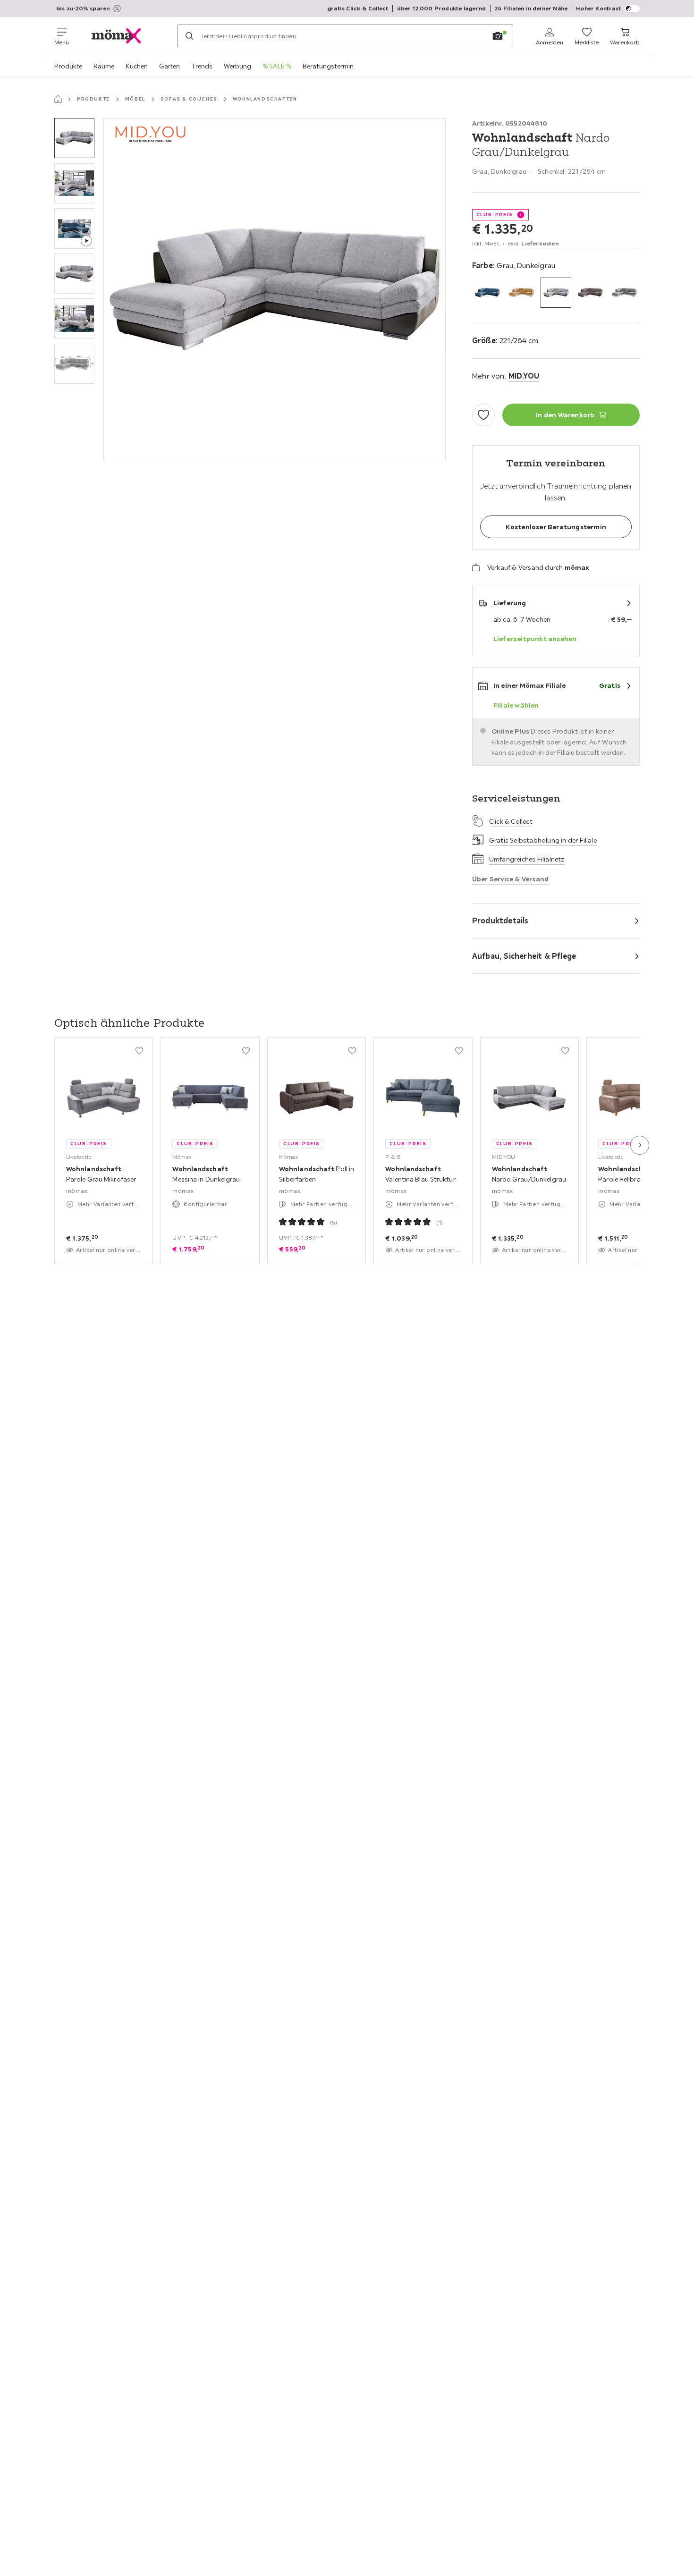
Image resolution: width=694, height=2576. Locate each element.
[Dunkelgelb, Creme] (521, 293)
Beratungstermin (328, 66)
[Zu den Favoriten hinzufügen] (483, 415)
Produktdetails (500, 921)
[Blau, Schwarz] (487, 293)
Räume (104, 66)
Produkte (68, 66)
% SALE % (277, 66)
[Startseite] (58, 99)
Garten (169, 66)
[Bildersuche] (498, 36)
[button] (74, 138)
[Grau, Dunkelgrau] (556, 293)
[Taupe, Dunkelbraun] (590, 293)
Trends (202, 66)
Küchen (137, 66)
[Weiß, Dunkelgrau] (624, 293)
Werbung (237, 66)
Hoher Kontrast (598, 8)
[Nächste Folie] (640, 1145)
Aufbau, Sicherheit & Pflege (524, 956)
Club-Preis (495, 215)
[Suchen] (189, 36)
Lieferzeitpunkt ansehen (535, 639)
